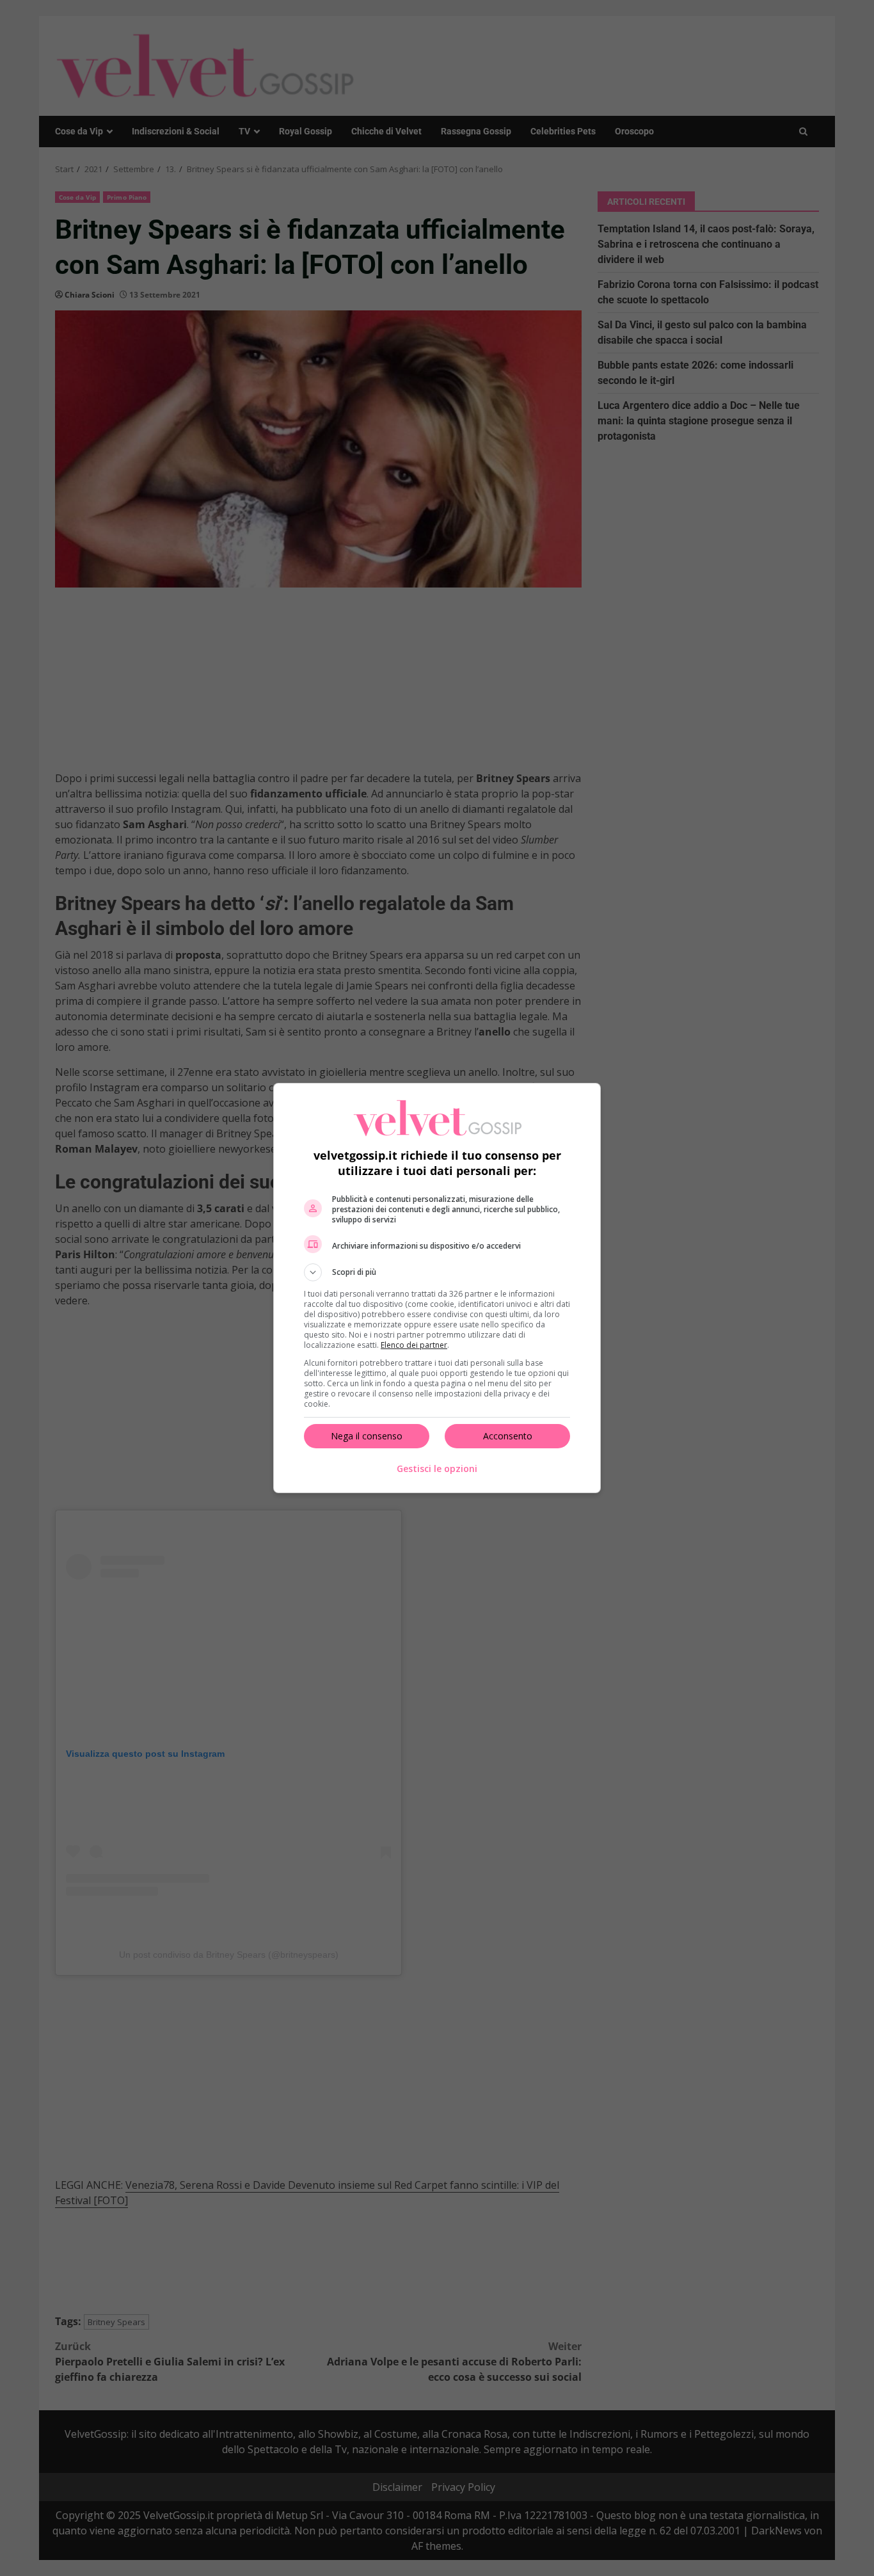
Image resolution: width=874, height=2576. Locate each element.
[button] (437, 1272)
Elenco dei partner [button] (414, 1345)
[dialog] (437, 1288)
